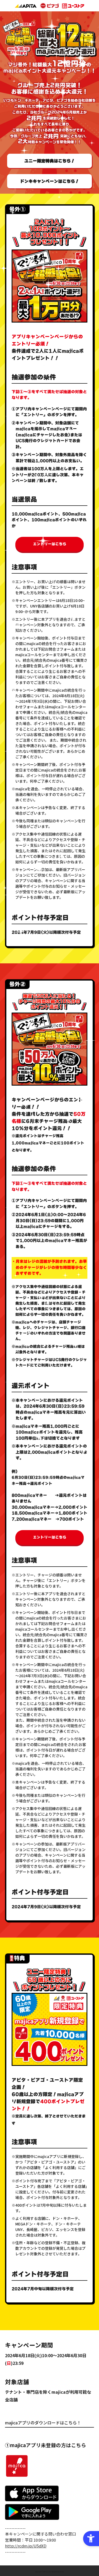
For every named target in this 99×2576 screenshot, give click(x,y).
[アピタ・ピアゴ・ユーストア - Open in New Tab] (49, 6)
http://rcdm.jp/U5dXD (26, 2546)
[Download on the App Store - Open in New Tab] (32, 2501)
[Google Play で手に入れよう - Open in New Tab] (32, 2519)
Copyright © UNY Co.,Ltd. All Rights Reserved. (50, 2572)
